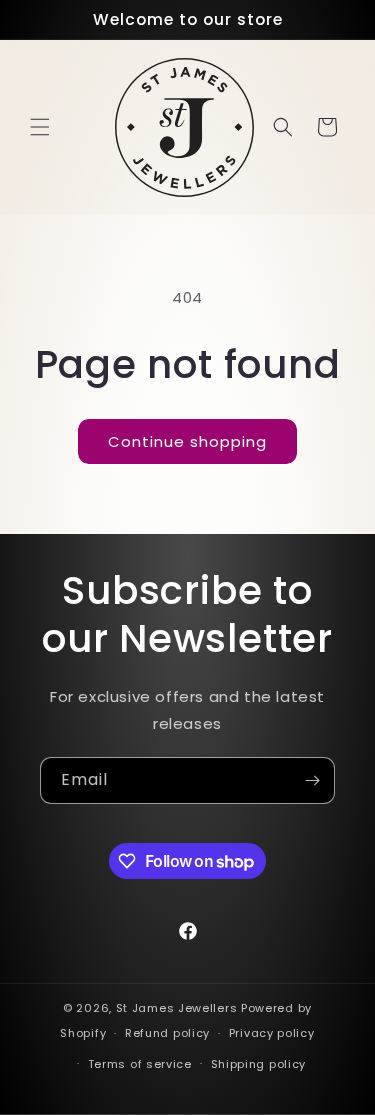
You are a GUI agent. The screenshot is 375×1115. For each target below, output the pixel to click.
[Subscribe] (312, 780)
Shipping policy (259, 1064)
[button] (40, 127)
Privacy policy (272, 1033)
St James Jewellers (177, 1008)
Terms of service (140, 1064)
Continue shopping (187, 441)
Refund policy (167, 1033)
